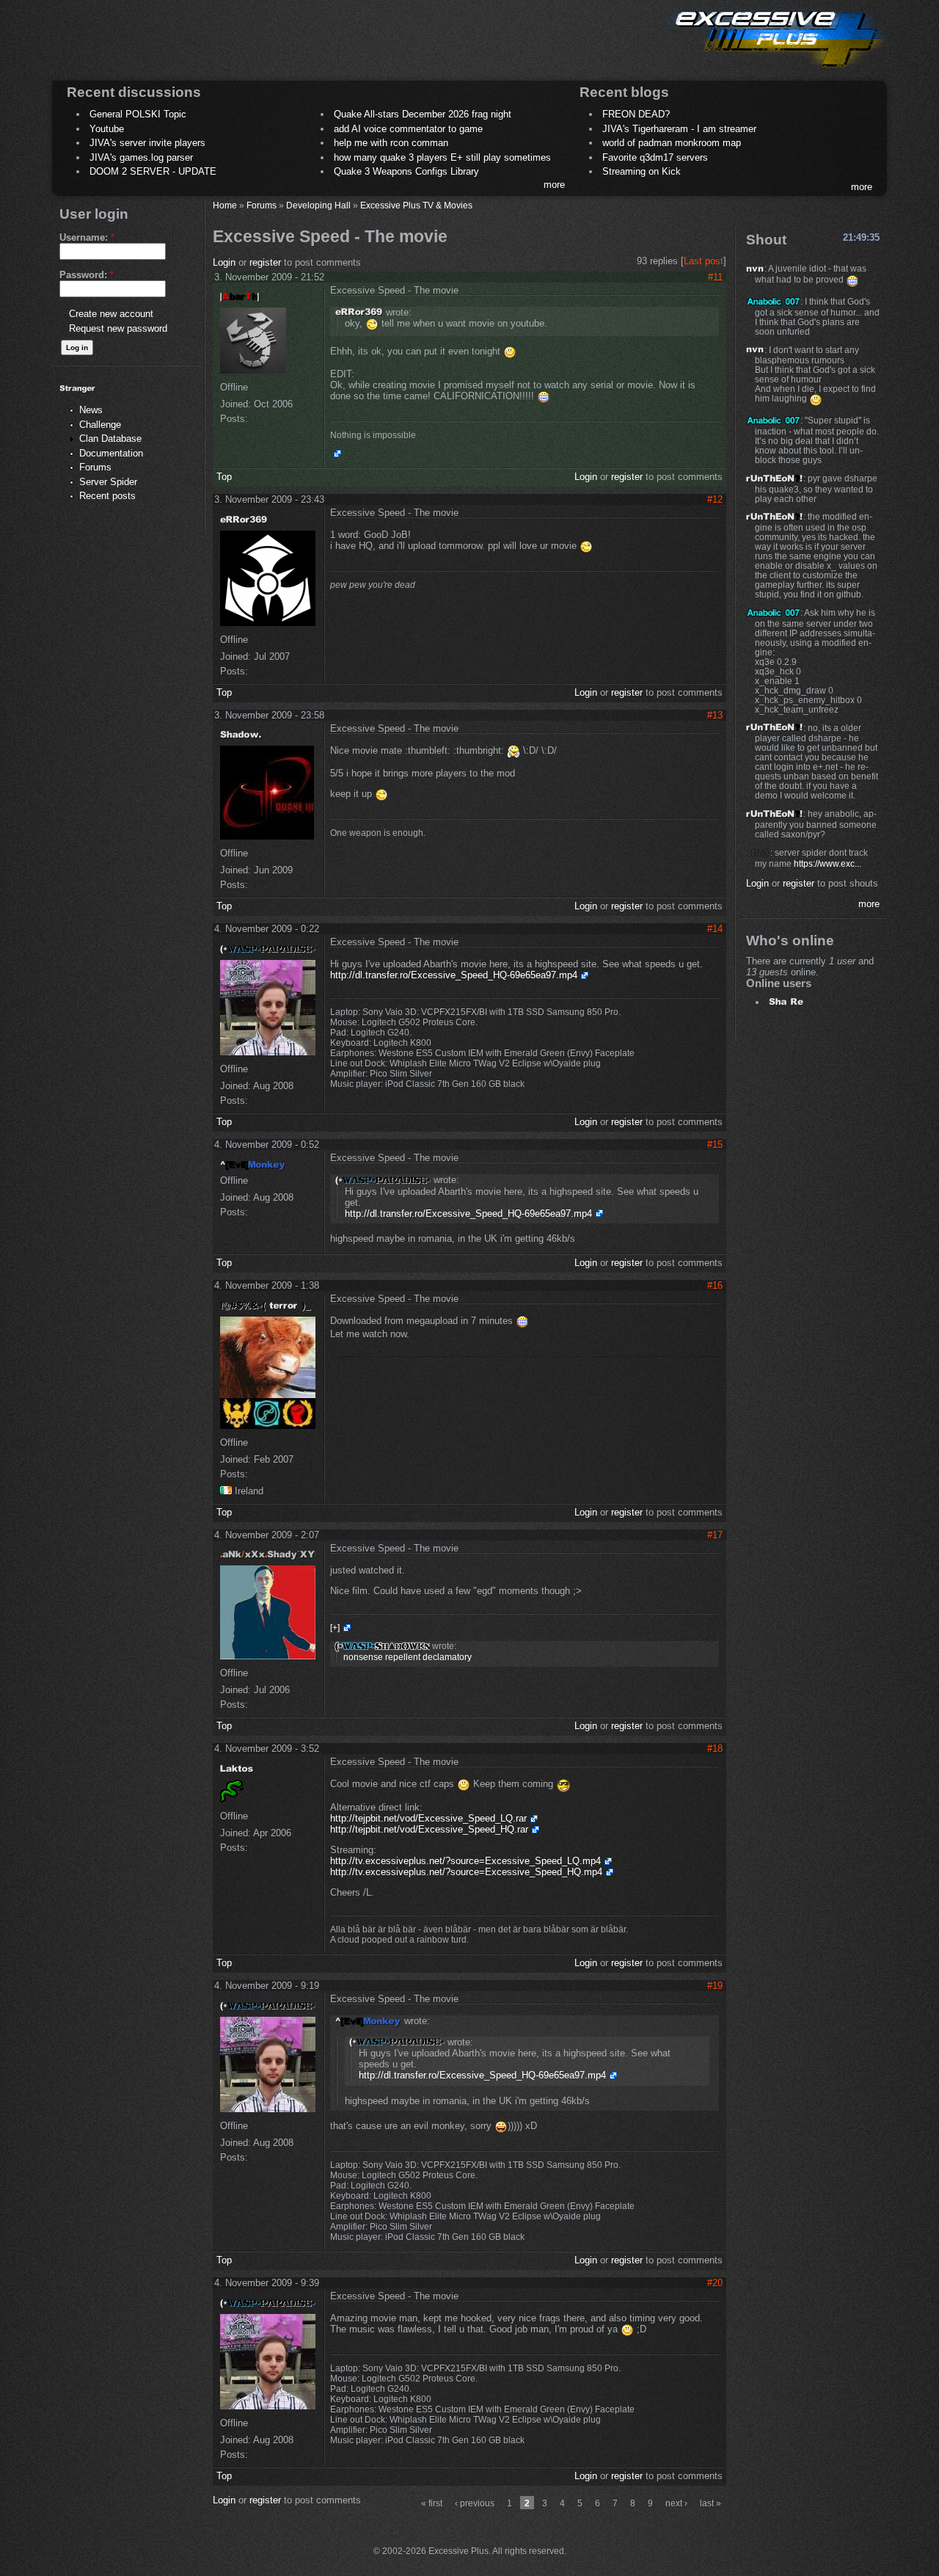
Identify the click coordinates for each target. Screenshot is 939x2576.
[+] (335, 1628)
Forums (95, 467)
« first (432, 2503)
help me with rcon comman (391, 143)
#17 (715, 1535)
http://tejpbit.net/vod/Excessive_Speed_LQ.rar (428, 1818)
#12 (715, 499)
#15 (715, 1145)
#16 (715, 1285)
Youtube (107, 129)
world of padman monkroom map (672, 143)
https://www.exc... (827, 863)
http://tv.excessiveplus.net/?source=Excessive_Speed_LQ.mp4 (465, 1861)
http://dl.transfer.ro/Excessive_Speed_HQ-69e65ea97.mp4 (454, 975)
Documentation (111, 453)
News (91, 410)
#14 (715, 929)
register (265, 262)
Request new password (118, 328)
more (554, 185)
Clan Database (110, 439)
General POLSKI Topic (138, 114)
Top (224, 477)
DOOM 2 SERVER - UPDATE (153, 171)
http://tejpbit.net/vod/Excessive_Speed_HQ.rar (429, 1829)
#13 (715, 715)
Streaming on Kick (642, 171)
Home (225, 205)
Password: (87, 275)
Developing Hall (318, 205)
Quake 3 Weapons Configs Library (406, 171)
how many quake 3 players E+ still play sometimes (442, 157)
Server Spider (108, 482)
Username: (87, 237)
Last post (704, 261)
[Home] (775, 70)
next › (676, 2503)
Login (224, 262)
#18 (715, 1749)
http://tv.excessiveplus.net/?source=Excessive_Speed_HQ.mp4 (466, 1872)
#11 (715, 277)
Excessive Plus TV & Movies (416, 205)
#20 (715, 2283)
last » (710, 2503)
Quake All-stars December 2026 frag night (423, 114)
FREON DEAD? (636, 114)
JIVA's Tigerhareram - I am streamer (679, 129)
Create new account (111, 314)
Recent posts (107, 496)
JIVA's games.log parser (141, 157)
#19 (715, 1986)
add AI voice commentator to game (408, 129)
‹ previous (475, 2503)
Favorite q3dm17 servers (655, 157)
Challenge (100, 425)
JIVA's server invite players (147, 143)
